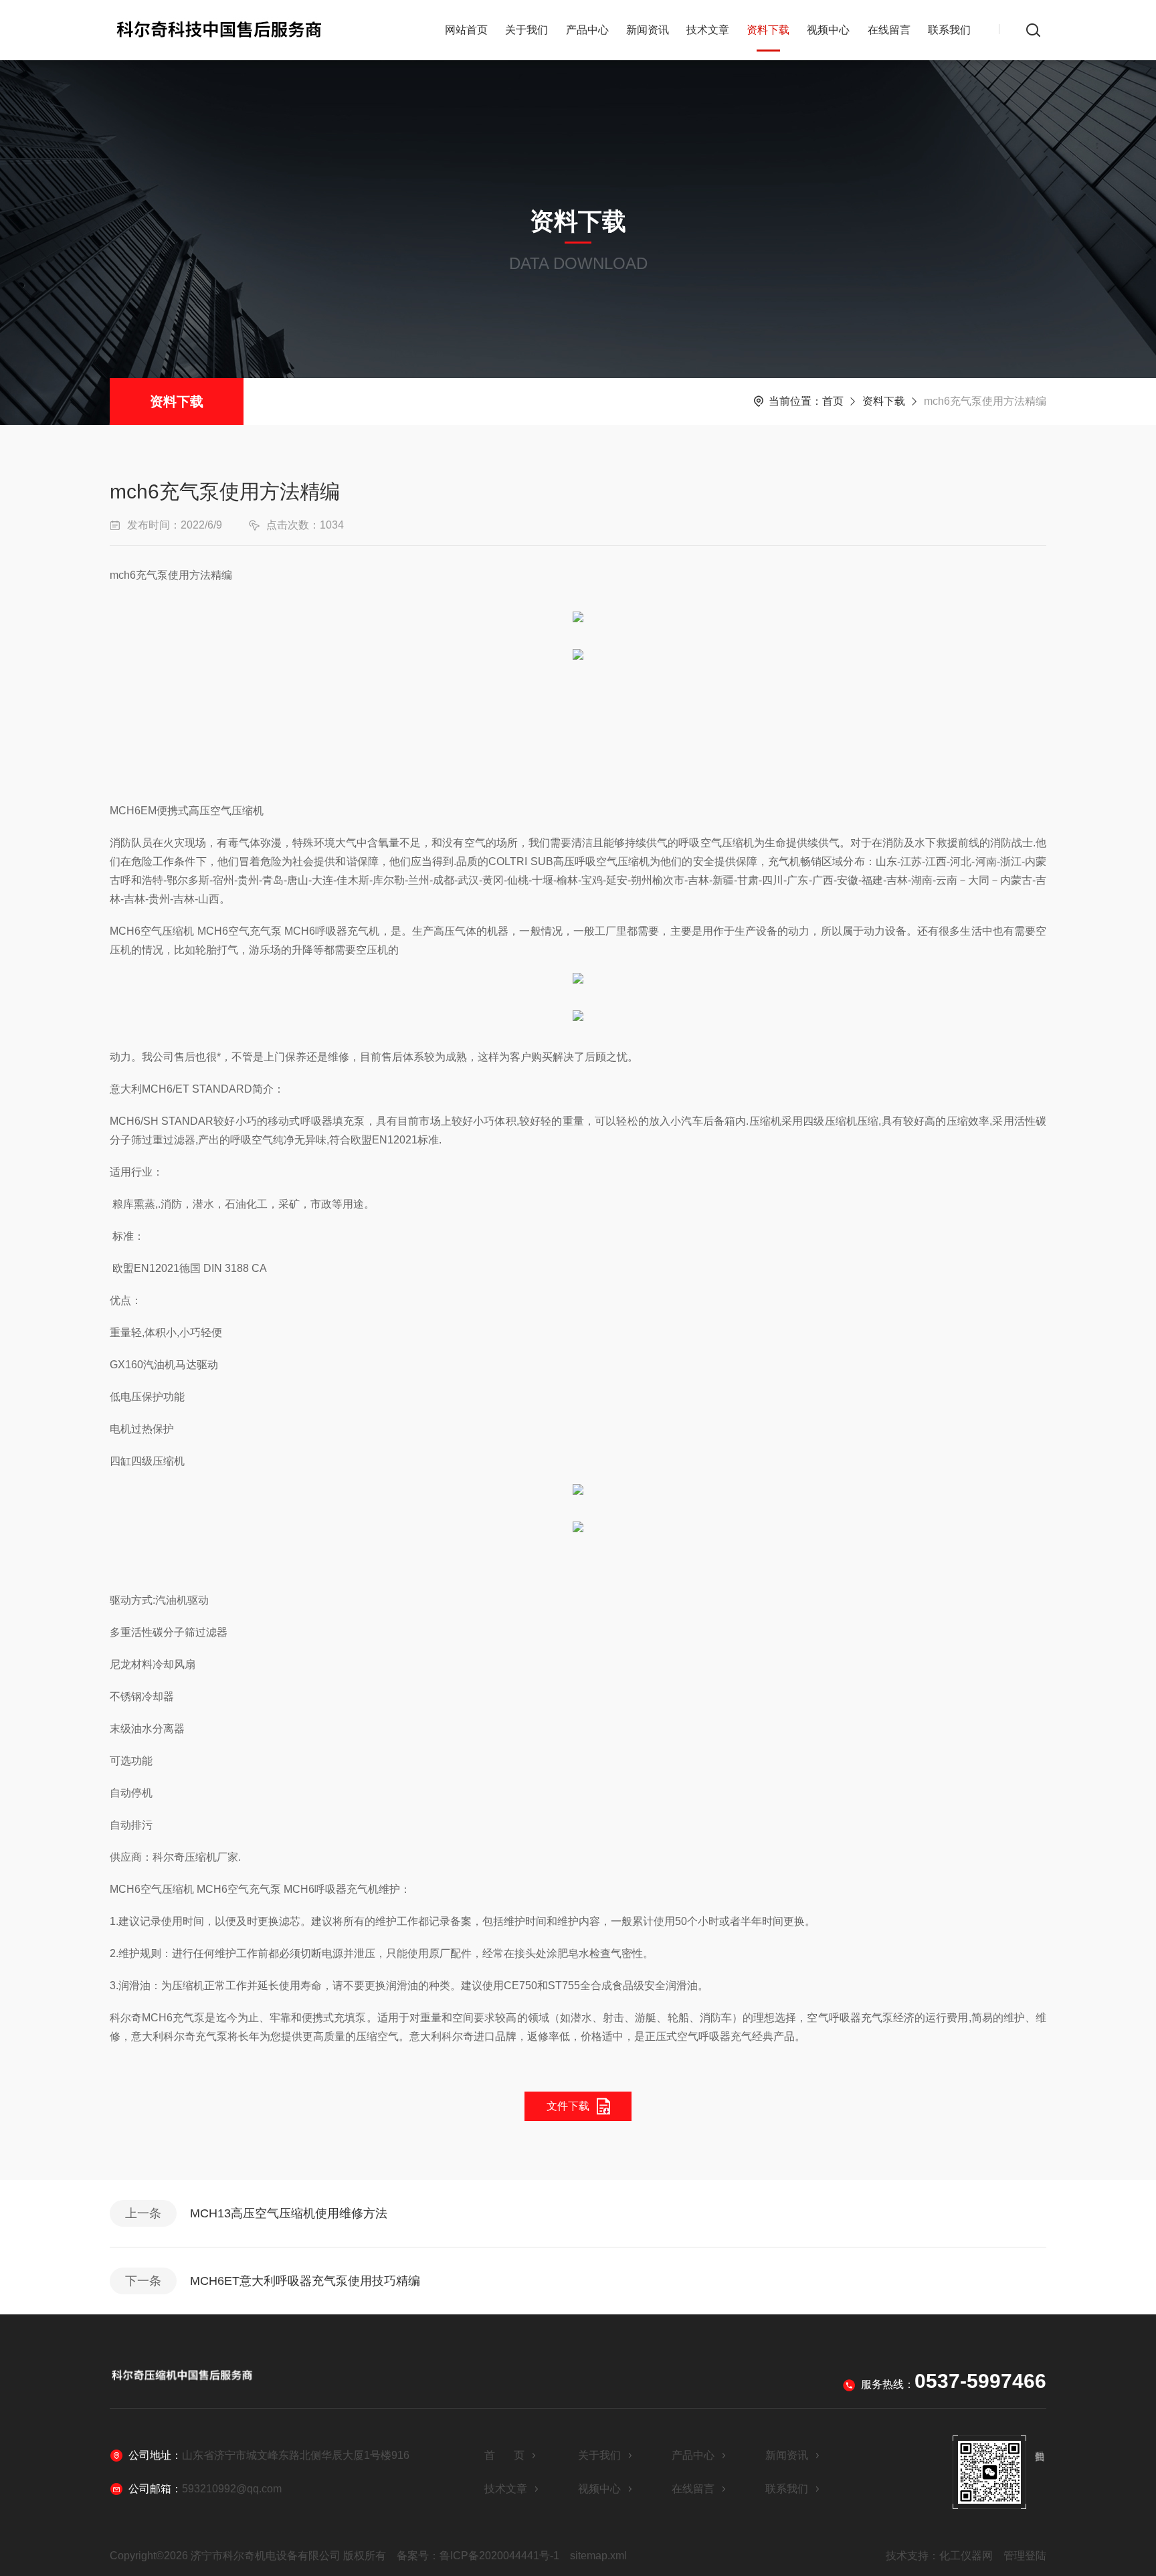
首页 (833, 401)
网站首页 (466, 30)
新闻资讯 (648, 30)
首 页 (504, 2455)
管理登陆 (1025, 2556)
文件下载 (568, 2106)
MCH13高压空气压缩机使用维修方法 (289, 2213)
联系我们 (949, 30)
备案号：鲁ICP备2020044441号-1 (478, 2556)
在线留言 (889, 30)
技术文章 (708, 30)
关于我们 (526, 30)
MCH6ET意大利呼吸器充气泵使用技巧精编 (305, 2281)
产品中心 (587, 30)
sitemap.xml (598, 2556)
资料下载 (768, 30)
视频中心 (828, 30)
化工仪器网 (966, 2556)
